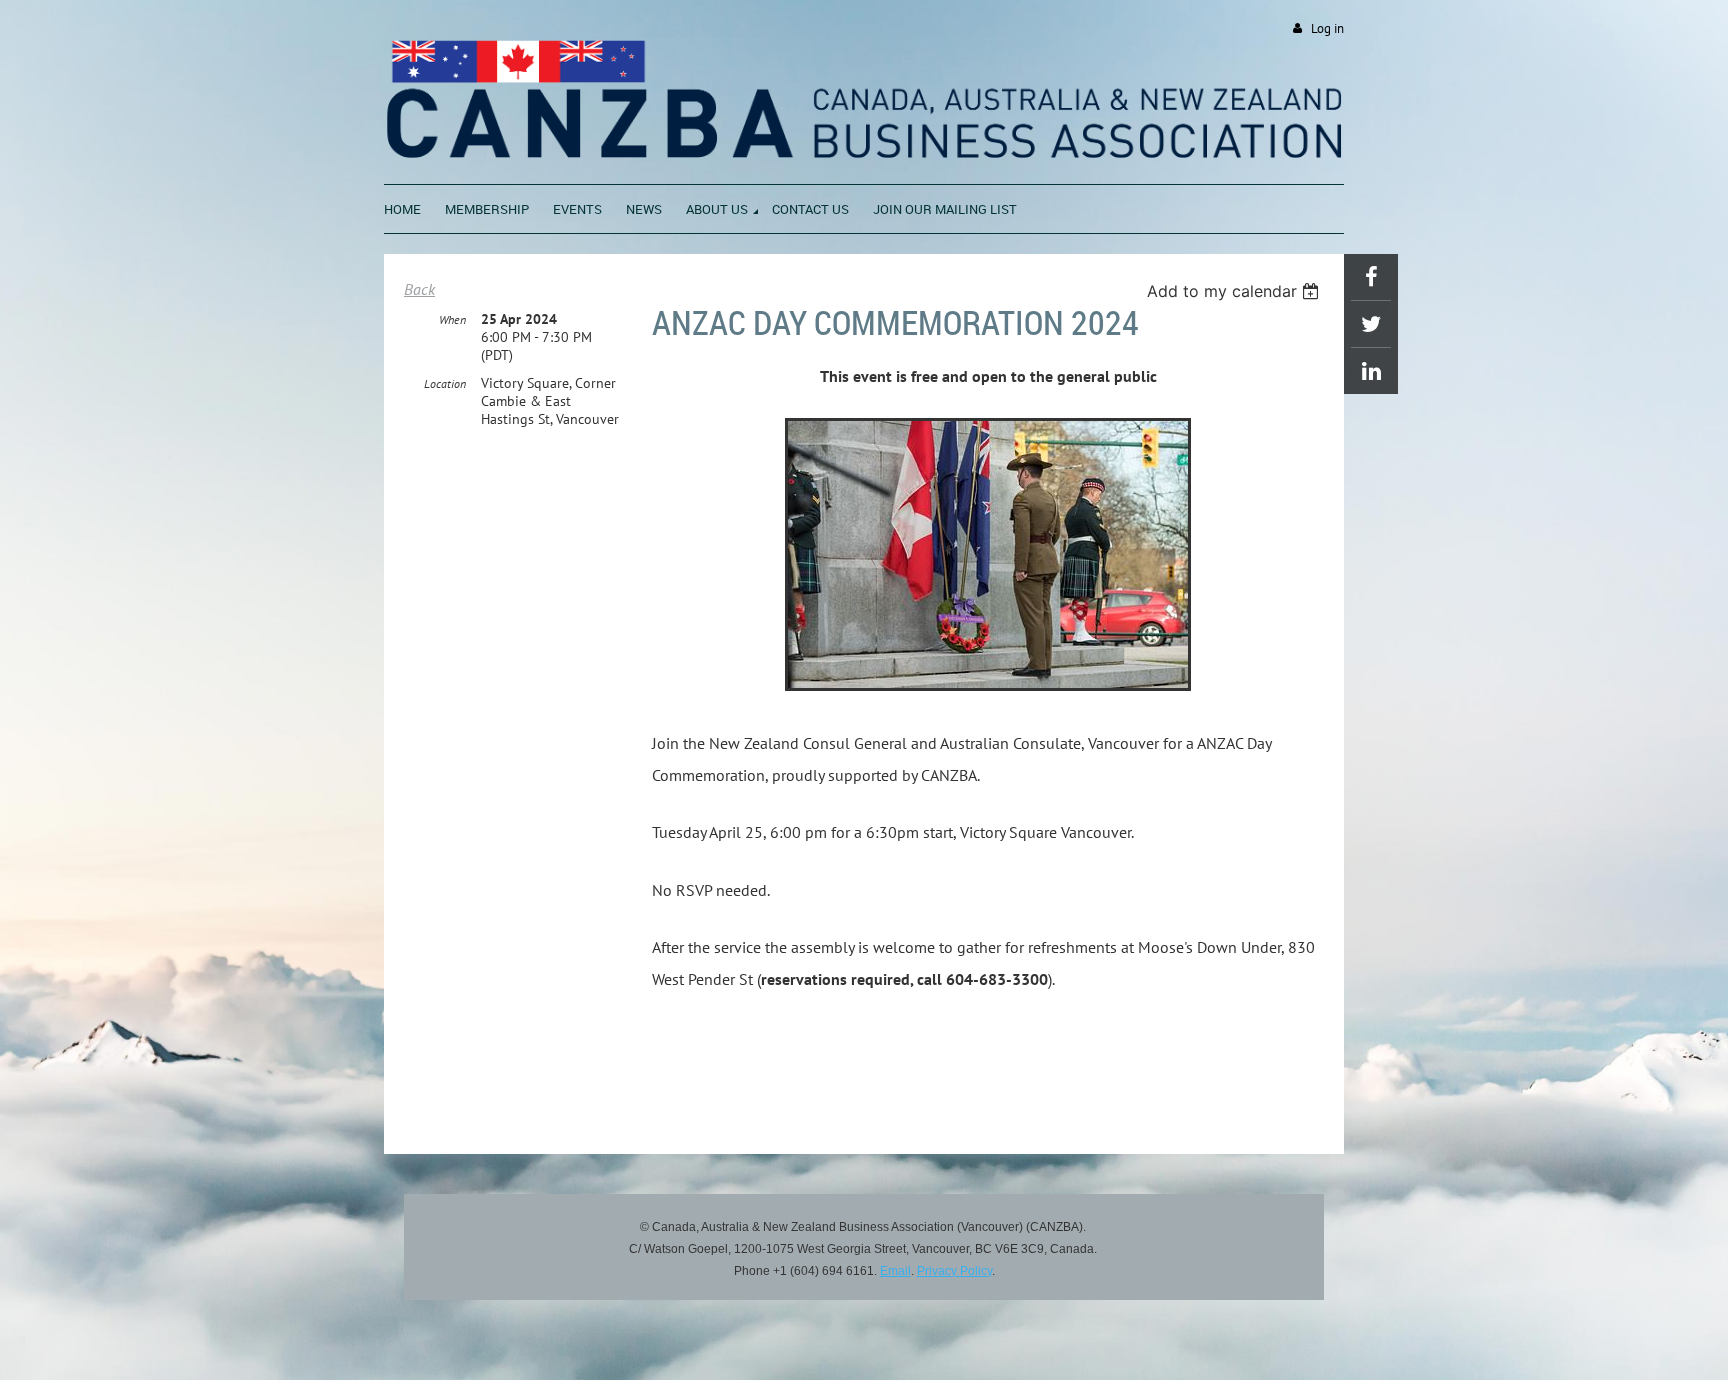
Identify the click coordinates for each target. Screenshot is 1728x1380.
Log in (1327, 28)
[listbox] (1235, 291)
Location (445, 383)
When (452, 319)
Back (419, 289)
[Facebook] (1371, 277)
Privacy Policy (954, 1271)
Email (895, 1271)
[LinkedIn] (1371, 371)
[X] (1371, 324)
